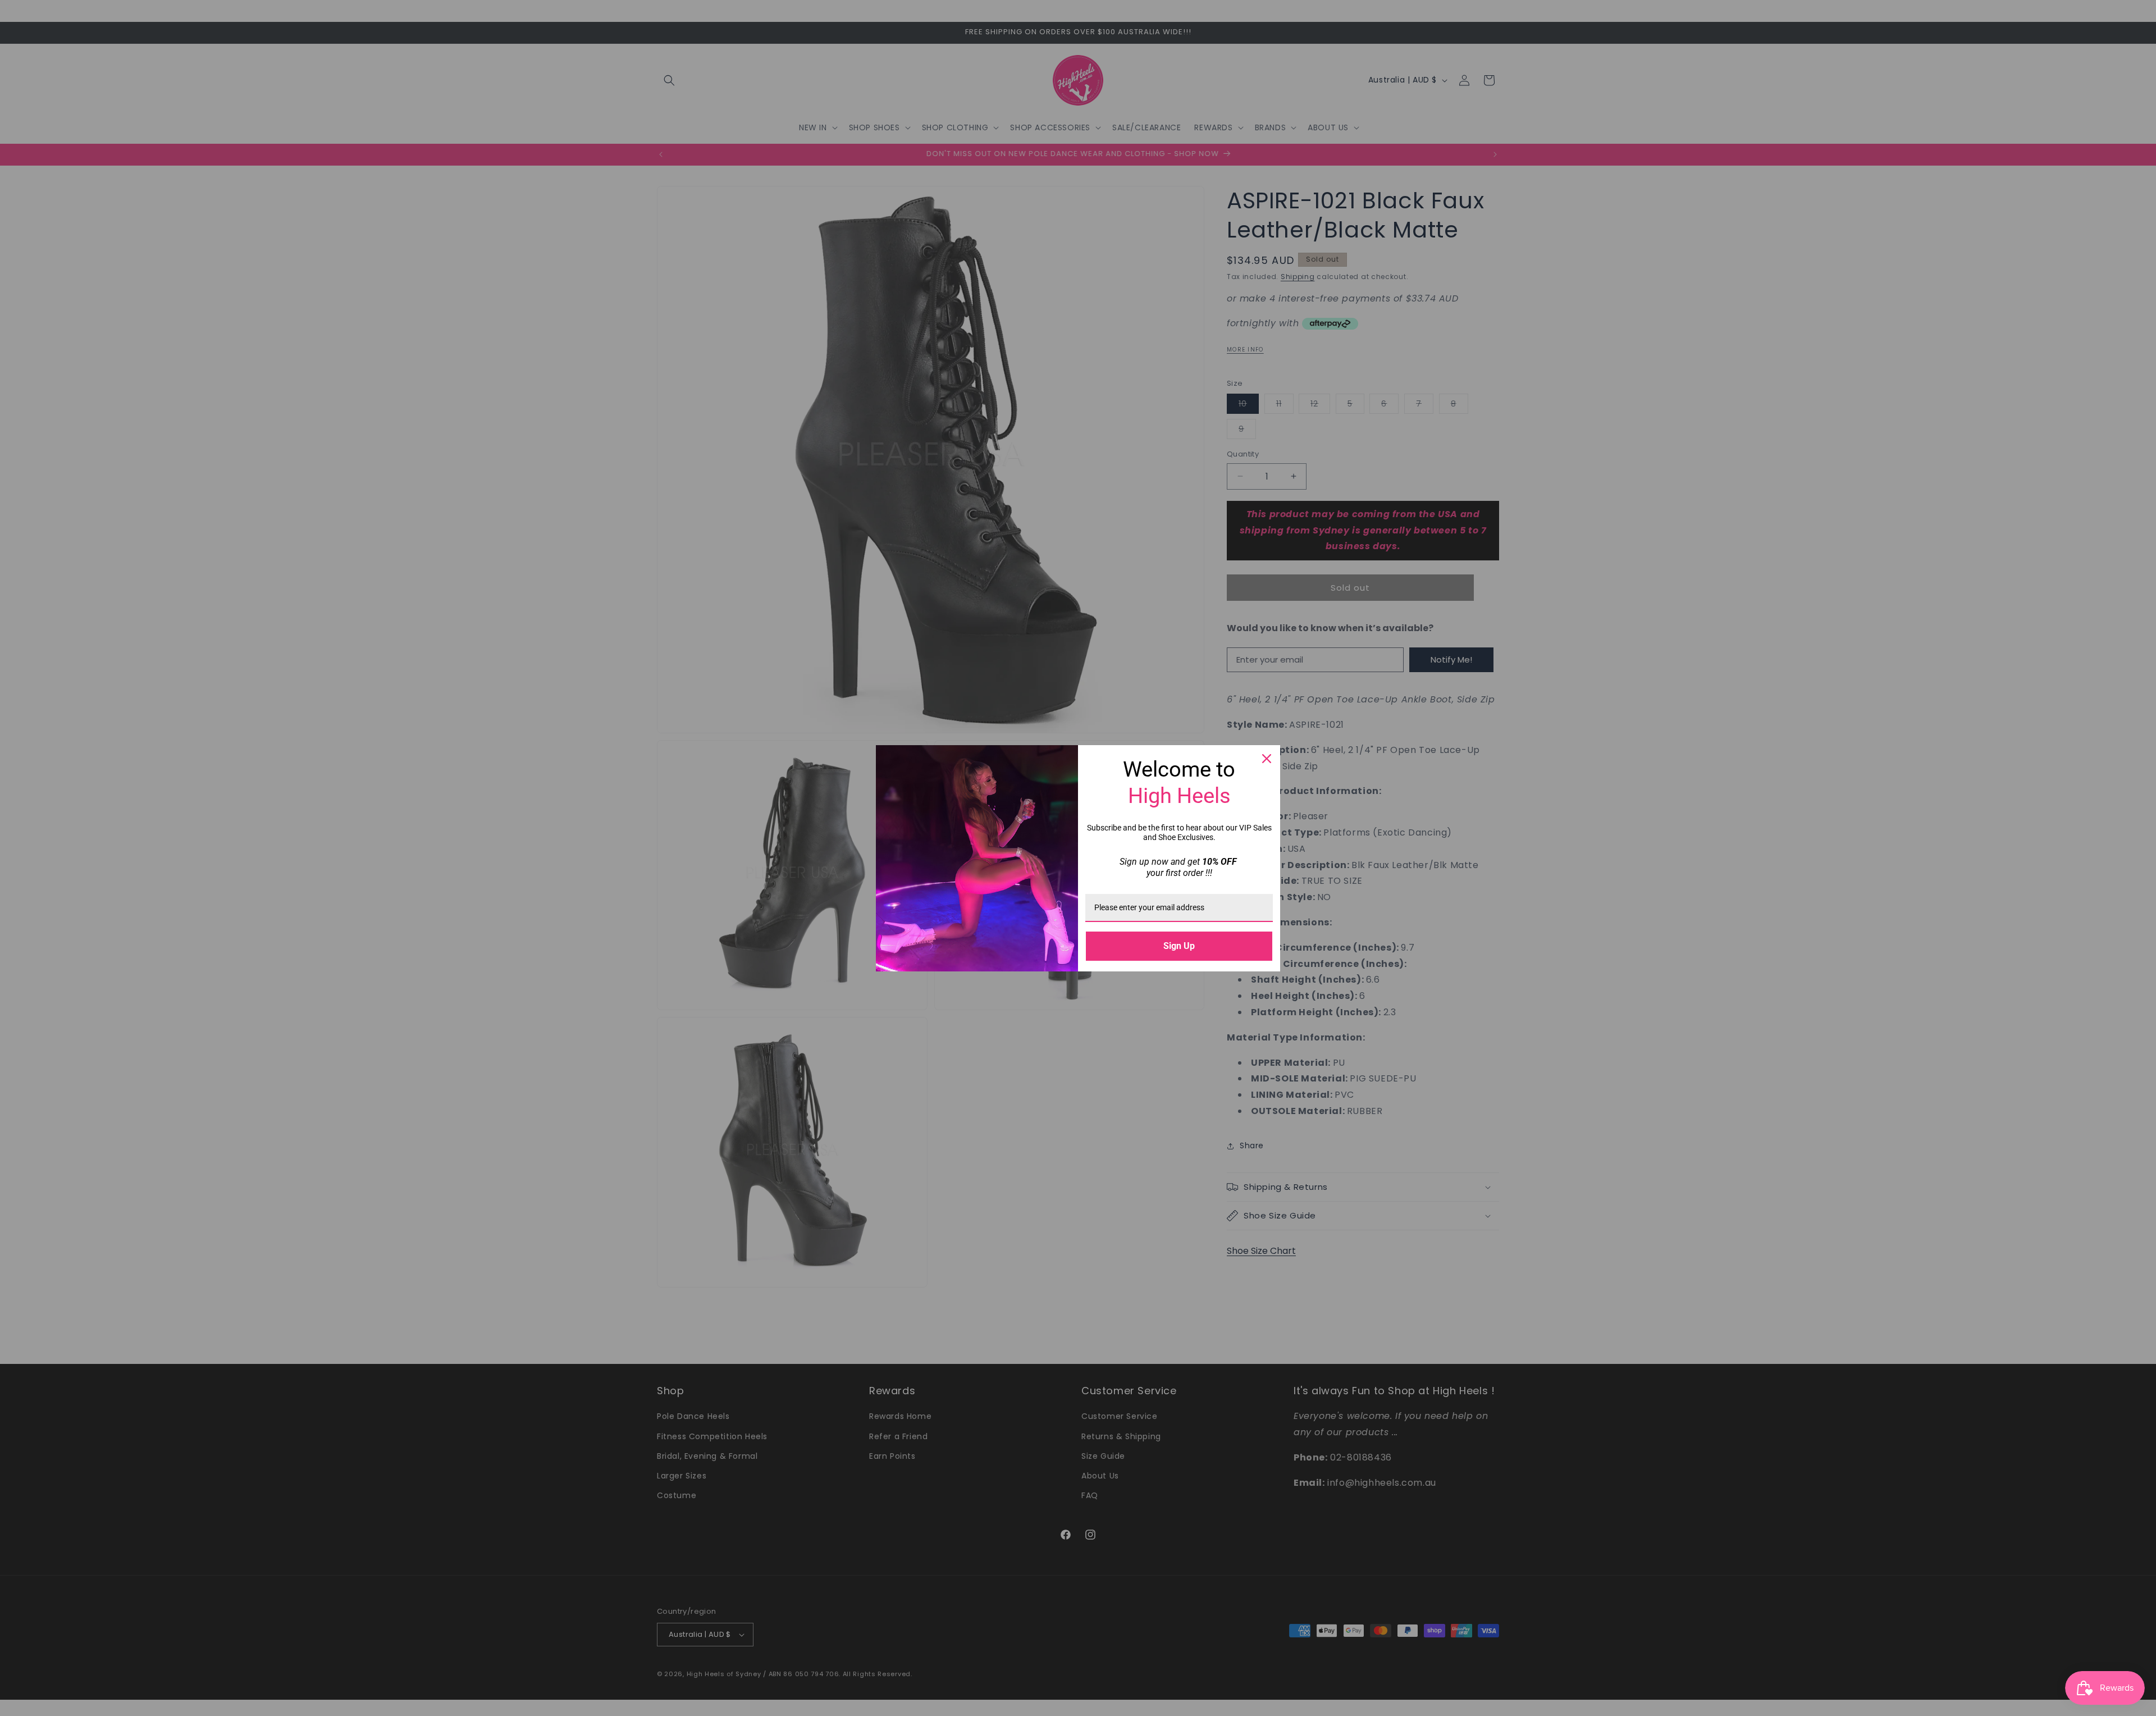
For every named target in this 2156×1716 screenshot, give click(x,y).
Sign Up (1179, 946)
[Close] (1267, 759)
